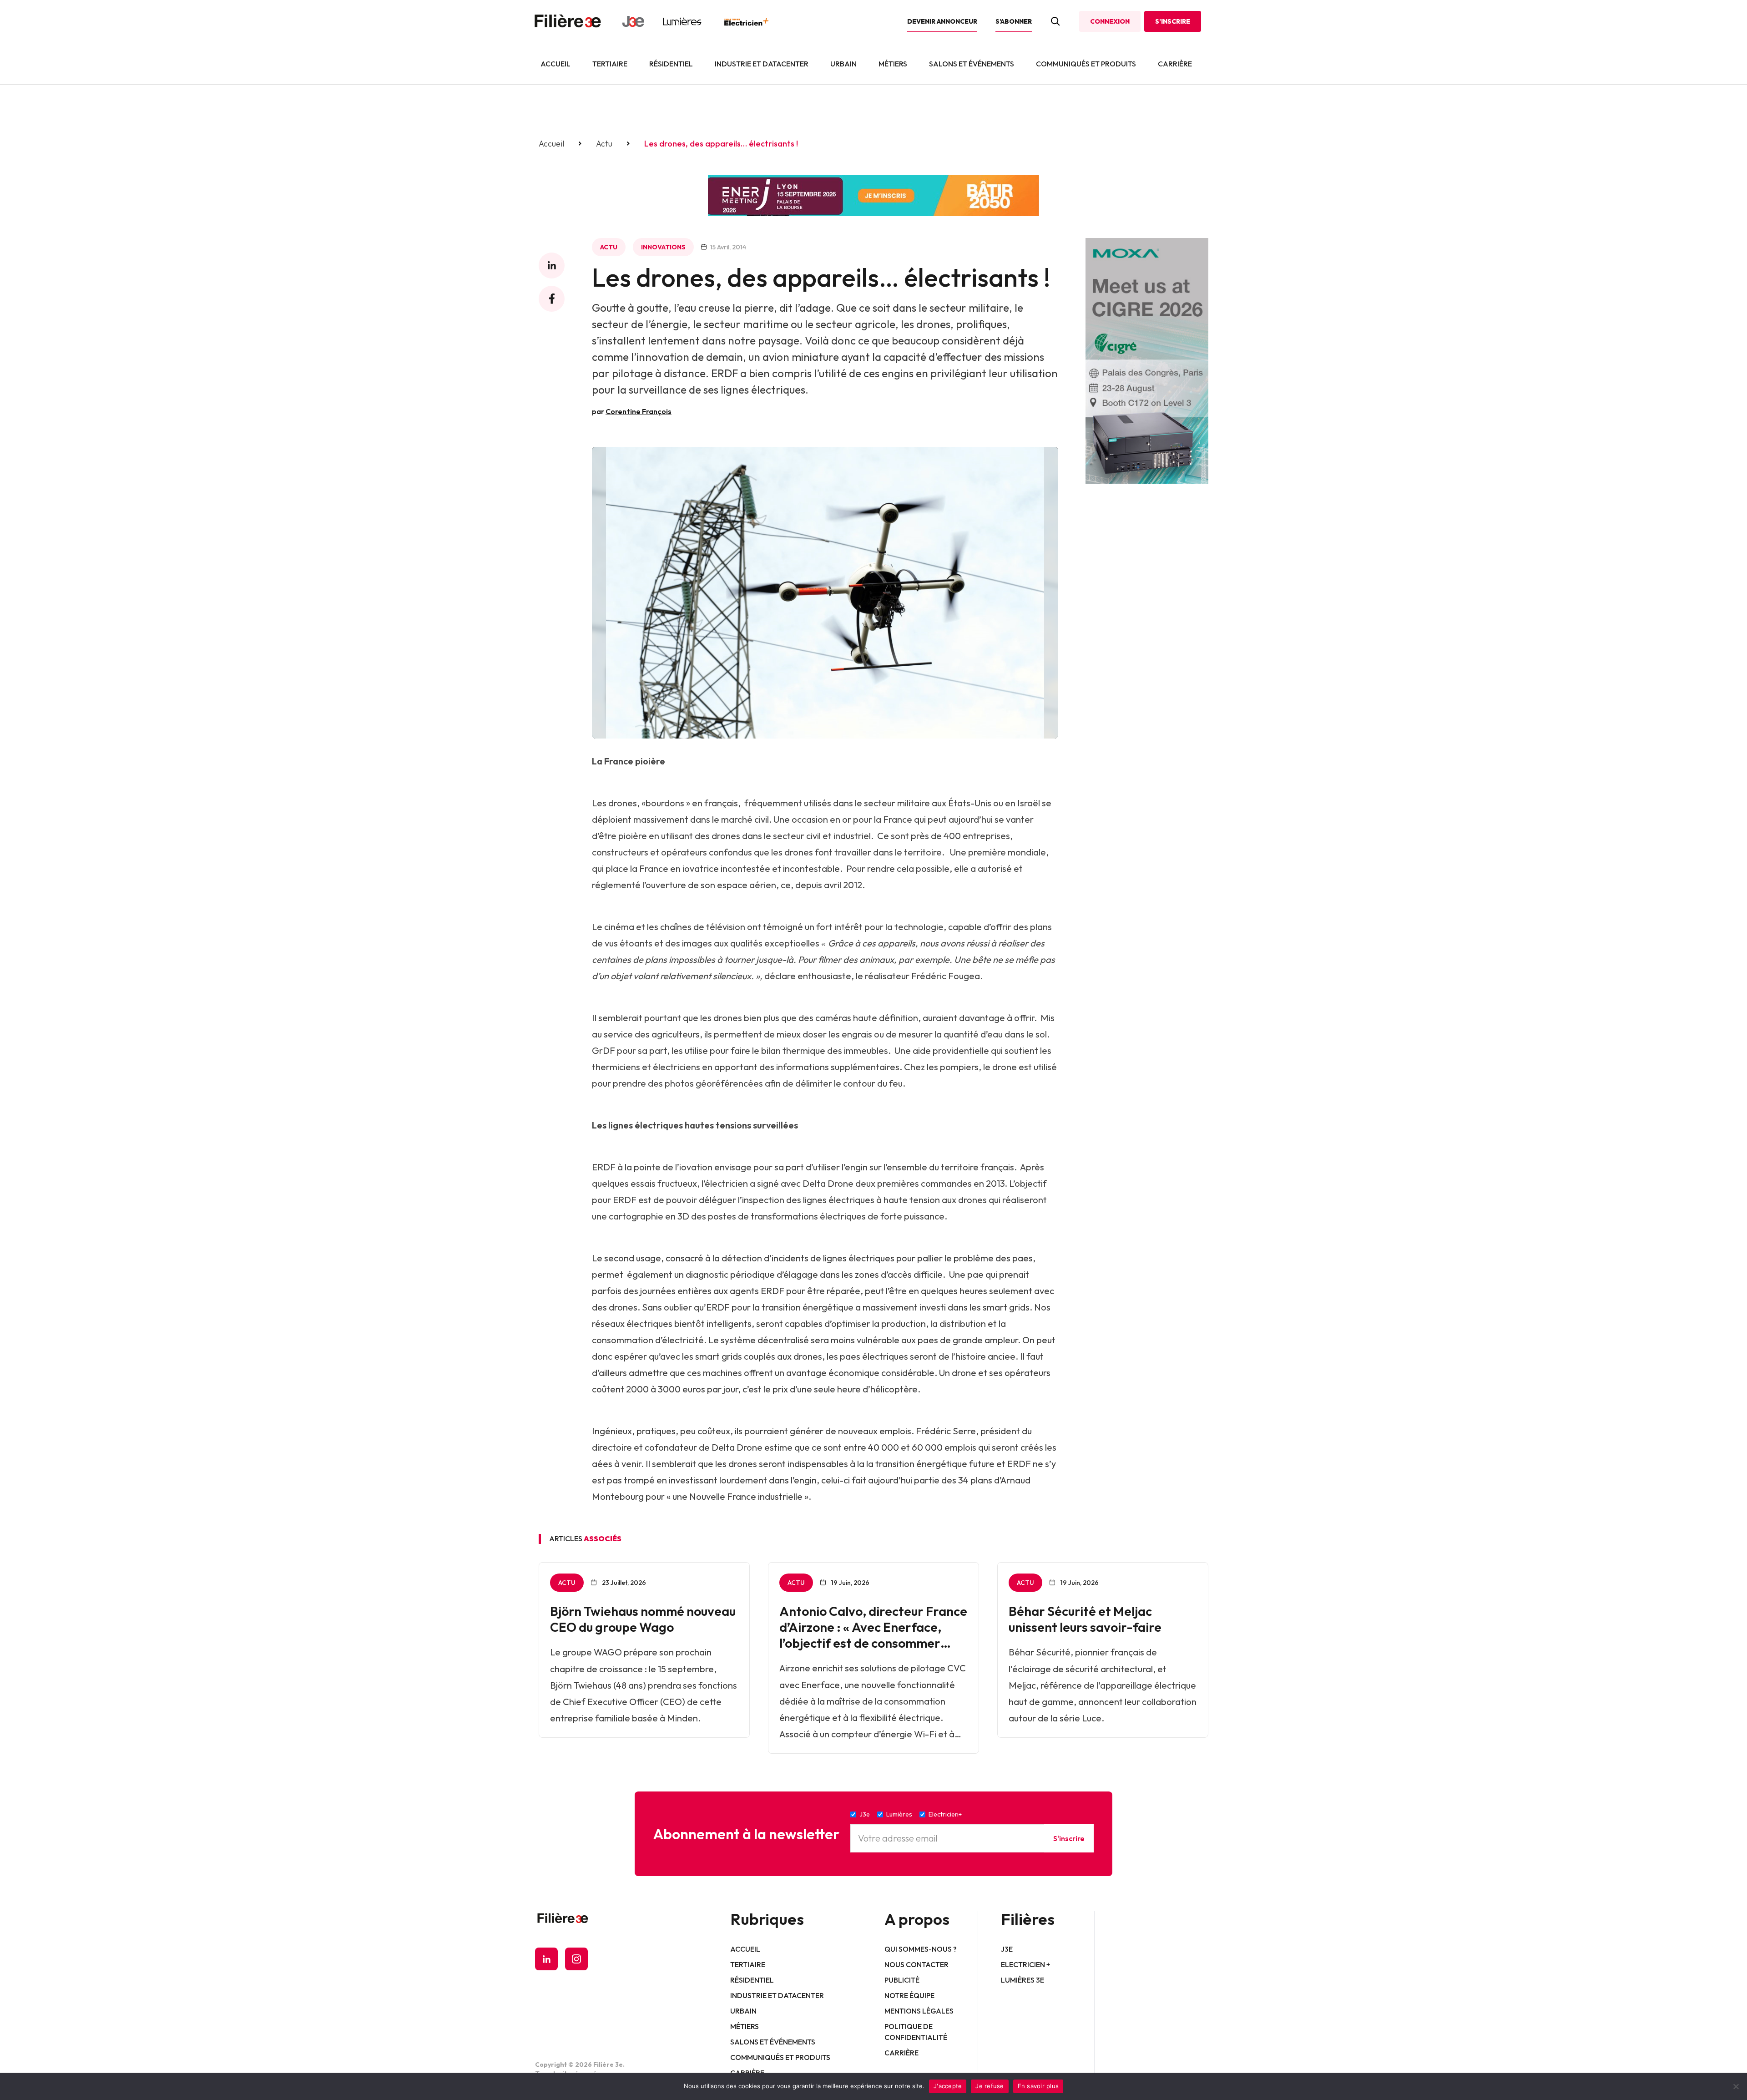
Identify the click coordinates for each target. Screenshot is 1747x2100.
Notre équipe (909, 1995)
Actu (604, 144)
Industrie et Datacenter (762, 64)
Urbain (843, 64)
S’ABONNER (1014, 21)
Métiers (893, 64)
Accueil (555, 64)
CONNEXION (1110, 21)
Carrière (1175, 64)
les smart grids (1000, 1307)
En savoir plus (1038, 2086)
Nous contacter (916, 1964)
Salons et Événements (972, 64)
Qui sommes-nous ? (921, 1949)
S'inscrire (1069, 1838)
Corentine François (639, 411)
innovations (663, 247)
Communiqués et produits (1086, 64)
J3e (1007, 1949)
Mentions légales (919, 2011)
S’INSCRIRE (1173, 21)
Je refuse (990, 2086)
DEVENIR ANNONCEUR (942, 21)
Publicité (902, 1980)
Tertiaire (610, 64)
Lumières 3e (1022, 1980)
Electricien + (1025, 1964)
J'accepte (948, 2086)
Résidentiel (671, 64)
